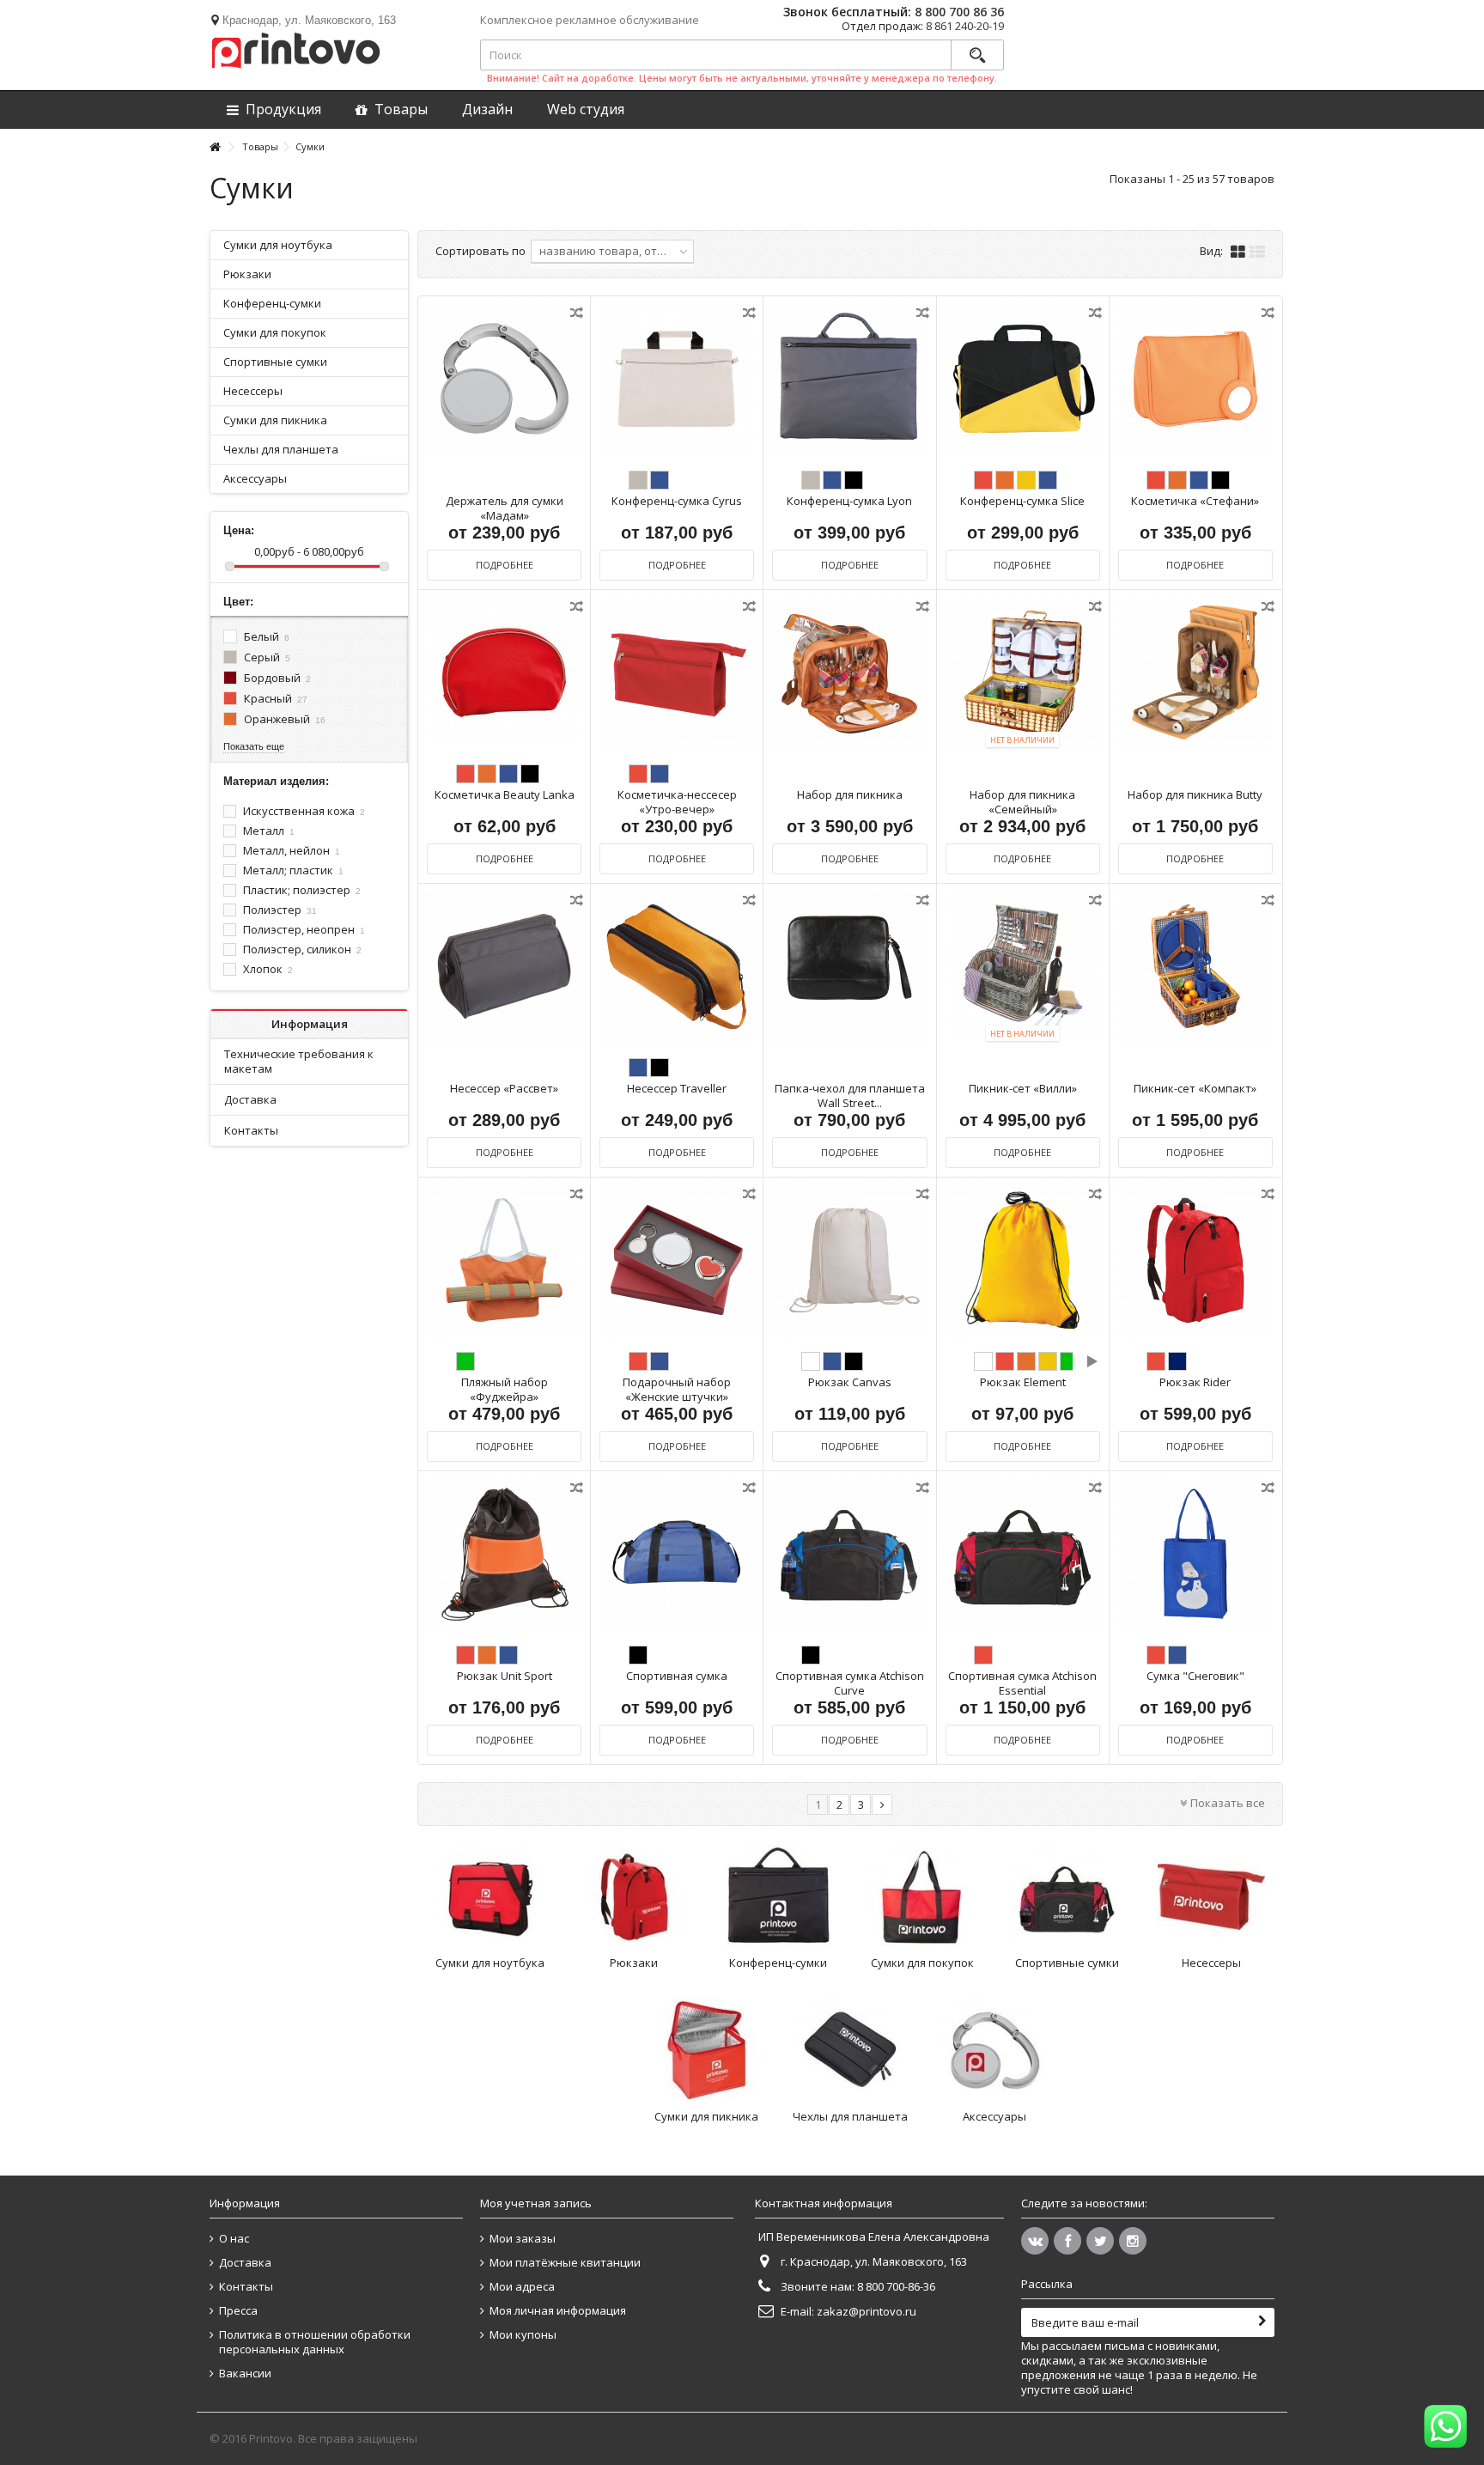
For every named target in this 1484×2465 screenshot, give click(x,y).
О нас (234, 2239)
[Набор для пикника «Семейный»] (1023, 673)
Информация (310, 1024)
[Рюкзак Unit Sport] (504, 1554)
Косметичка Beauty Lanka (505, 794)
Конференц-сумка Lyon (849, 501)
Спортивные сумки (1067, 1963)
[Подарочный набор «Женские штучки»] (677, 1260)
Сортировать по (480, 251)
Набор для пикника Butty (1195, 794)
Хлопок (268, 969)
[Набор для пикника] (849, 673)
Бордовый (277, 678)
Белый (267, 636)
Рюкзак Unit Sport (505, 1676)
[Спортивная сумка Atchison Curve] (849, 1554)
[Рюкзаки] (634, 1897)
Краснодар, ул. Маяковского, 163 (309, 20)
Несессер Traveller (677, 1088)
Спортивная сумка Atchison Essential (1022, 1683)
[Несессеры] (1211, 1897)
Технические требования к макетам (299, 1061)
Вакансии (245, 2374)
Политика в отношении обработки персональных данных (315, 2342)
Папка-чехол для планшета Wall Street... (850, 1096)
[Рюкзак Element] (1023, 1260)
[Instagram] (1133, 2241)
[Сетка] (1238, 253)
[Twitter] (1100, 2241)
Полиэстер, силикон (302, 949)
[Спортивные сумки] (1067, 1897)
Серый (267, 657)
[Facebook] (1067, 2241)
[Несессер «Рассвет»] (504, 967)
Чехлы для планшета (850, 2116)
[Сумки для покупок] (922, 1897)
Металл (269, 831)
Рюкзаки (634, 1963)
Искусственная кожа (304, 811)
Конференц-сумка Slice (1022, 501)
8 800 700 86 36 (959, 12)
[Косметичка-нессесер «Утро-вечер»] (677, 673)
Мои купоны (523, 2335)
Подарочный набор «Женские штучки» (677, 1389)
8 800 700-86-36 (896, 2286)
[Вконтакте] (1035, 2241)
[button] (586, 110)
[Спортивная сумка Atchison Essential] (1023, 1554)
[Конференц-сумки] (778, 1897)
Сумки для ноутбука (490, 1963)
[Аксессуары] (994, 2051)
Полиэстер (280, 910)
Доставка (250, 1099)
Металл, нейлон (292, 850)
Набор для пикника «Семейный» (1022, 802)
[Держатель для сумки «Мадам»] (504, 379)
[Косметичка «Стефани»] (1195, 379)
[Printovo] (295, 47)
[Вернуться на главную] (215, 147)
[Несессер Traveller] (677, 967)
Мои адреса (522, 2287)
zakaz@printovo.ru (867, 2311)
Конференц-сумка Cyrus (677, 501)
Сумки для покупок (922, 1963)
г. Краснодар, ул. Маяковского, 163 (874, 2261)
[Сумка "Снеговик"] (1195, 1554)
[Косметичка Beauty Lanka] (504, 673)
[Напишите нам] (1445, 2426)
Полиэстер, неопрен (304, 929)
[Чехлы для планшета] (850, 2051)
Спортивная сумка (677, 1676)
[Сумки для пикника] (706, 2051)
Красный (276, 698)
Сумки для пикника (706, 2116)
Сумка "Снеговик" (1195, 1676)
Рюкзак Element (1023, 1382)
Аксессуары (994, 2116)
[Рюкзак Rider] (1195, 1260)
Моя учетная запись (536, 2203)
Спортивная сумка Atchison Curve (850, 1683)
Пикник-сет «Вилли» (1023, 1088)
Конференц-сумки (778, 1963)
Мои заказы (523, 2239)
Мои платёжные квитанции (565, 2263)
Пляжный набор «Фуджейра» (505, 1389)
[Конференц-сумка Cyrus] (677, 379)
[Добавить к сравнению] (578, 316)
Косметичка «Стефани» (1195, 501)
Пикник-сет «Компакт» (1195, 1088)
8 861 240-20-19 (965, 26)
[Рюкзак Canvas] (849, 1260)
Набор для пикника (850, 794)
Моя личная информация (558, 2311)
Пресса (238, 2311)
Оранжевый (285, 719)
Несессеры (1211, 1963)
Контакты (251, 1130)
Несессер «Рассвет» (504, 1088)
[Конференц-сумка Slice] (1023, 379)
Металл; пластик (293, 870)
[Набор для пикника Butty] (1195, 673)
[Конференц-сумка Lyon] (849, 379)
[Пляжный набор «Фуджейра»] (504, 1260)
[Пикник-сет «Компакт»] (1195, 967)
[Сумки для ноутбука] (490, 1897)
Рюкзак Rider (1195, 1382)
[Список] (1257, 253)
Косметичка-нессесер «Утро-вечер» (677, 802)
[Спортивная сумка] (677, 1554)
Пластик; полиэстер (302, 890)
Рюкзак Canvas (850, 1382)
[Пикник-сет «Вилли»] (1023, 967)
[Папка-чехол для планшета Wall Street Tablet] (849, 967)
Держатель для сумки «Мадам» (505, 508)
